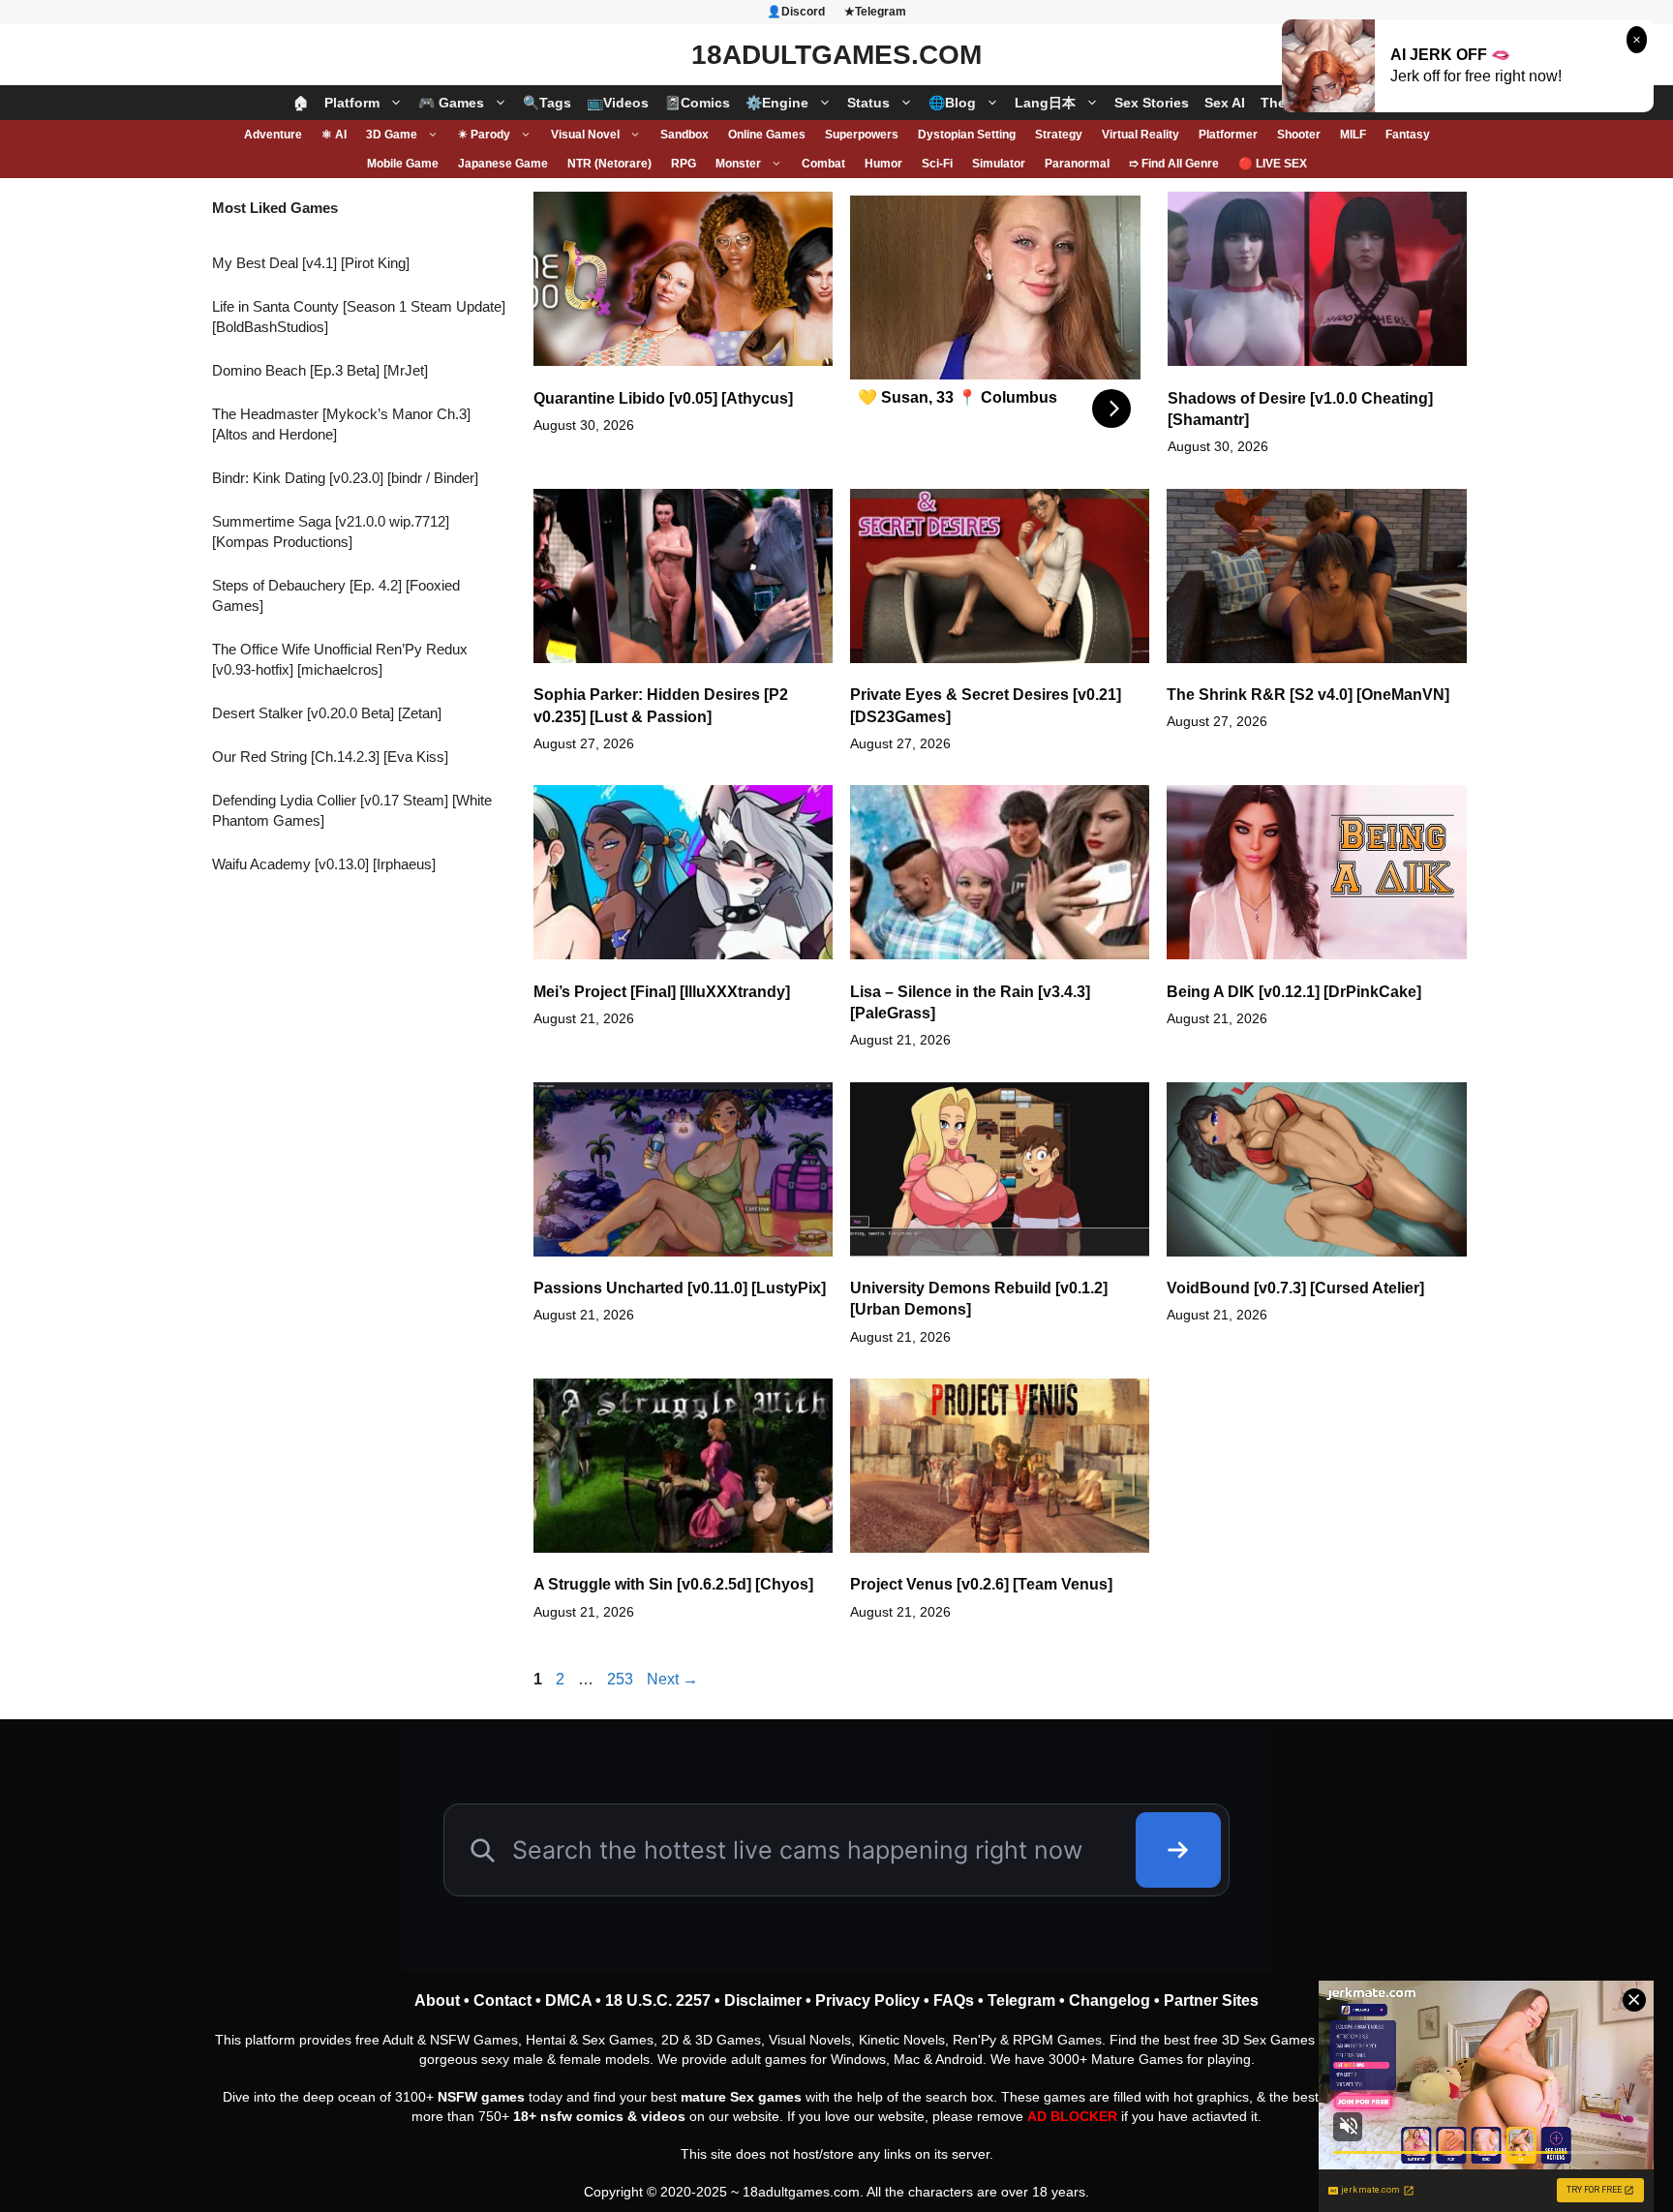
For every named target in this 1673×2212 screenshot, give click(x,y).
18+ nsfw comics (568, 2116)
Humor (883, 164)
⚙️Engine (777, 103)
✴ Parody (484, 135)
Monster (738, 164)
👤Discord (796, 12)
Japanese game (503, 164)
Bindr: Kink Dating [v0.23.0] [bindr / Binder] (345, 478)
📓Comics (697, 103)
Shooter (1299, 135)
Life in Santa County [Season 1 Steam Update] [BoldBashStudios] (359, 317)
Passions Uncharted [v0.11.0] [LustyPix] (680, 1288)
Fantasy (1408, 135)
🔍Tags (547, 103)
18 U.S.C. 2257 (658, 2000)
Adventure (273, 135)
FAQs (954, 2000)
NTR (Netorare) (609, 164)
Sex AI (1225, 103)
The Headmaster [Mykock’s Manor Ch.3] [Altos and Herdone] (341, 424)
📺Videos (618, 103)
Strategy (1059, 135)
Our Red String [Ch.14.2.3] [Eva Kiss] (330, 757)
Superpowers (862, 135)
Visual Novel (585, 135)
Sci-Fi (937, 164)
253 (622, 1679)
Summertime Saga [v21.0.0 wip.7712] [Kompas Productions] (331, 531)
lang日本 (1045, 103)
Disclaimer (763, 2000)
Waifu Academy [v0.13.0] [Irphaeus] (324, 864)
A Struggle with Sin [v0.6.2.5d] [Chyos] (673, 1584)
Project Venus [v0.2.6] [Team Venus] (981, 1584)
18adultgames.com (801, 2192)
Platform (352, 103)
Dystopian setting (967, 135)
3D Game (392, 135)
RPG (684, 164)
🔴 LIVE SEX (1273, 164)
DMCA (568, 2000)
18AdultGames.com (836, 55)
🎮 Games (451, 103)
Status (868, 103)
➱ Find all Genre (1174, 164)
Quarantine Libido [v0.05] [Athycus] (663, 398)
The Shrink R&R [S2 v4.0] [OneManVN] (1308, 695)
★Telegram (875, 12)
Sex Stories (1152, 103)
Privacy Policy (867, 2000)
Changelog (1110, 2000)
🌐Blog (952, 103)
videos (663, 2116)
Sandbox (684, 135)
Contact (502, 2000)
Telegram (1021, 2000)
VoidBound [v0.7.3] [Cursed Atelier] (1295, 1288)
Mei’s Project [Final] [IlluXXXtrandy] (662, 992)
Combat (823, 164)
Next (672, 1679)
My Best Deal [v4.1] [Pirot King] (311, 263)
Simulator (999, 164)
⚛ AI (334, 135)
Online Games (767, 135)
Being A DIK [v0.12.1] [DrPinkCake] (1294, 992)
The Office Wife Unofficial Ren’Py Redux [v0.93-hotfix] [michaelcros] (340, 659)
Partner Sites (1211, 2000)
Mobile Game (403, 164)
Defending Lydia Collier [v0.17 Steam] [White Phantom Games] (352, 810)
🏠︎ (301, 103)
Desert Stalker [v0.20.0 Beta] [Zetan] (327, 713)
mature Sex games (741, 2097)
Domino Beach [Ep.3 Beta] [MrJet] (320, 370)
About (437, 2000)
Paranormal (1077, 164)
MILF (1353, 135)
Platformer (1228, 135)
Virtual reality (1141, 135)
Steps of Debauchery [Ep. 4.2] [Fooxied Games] (336, 595)
